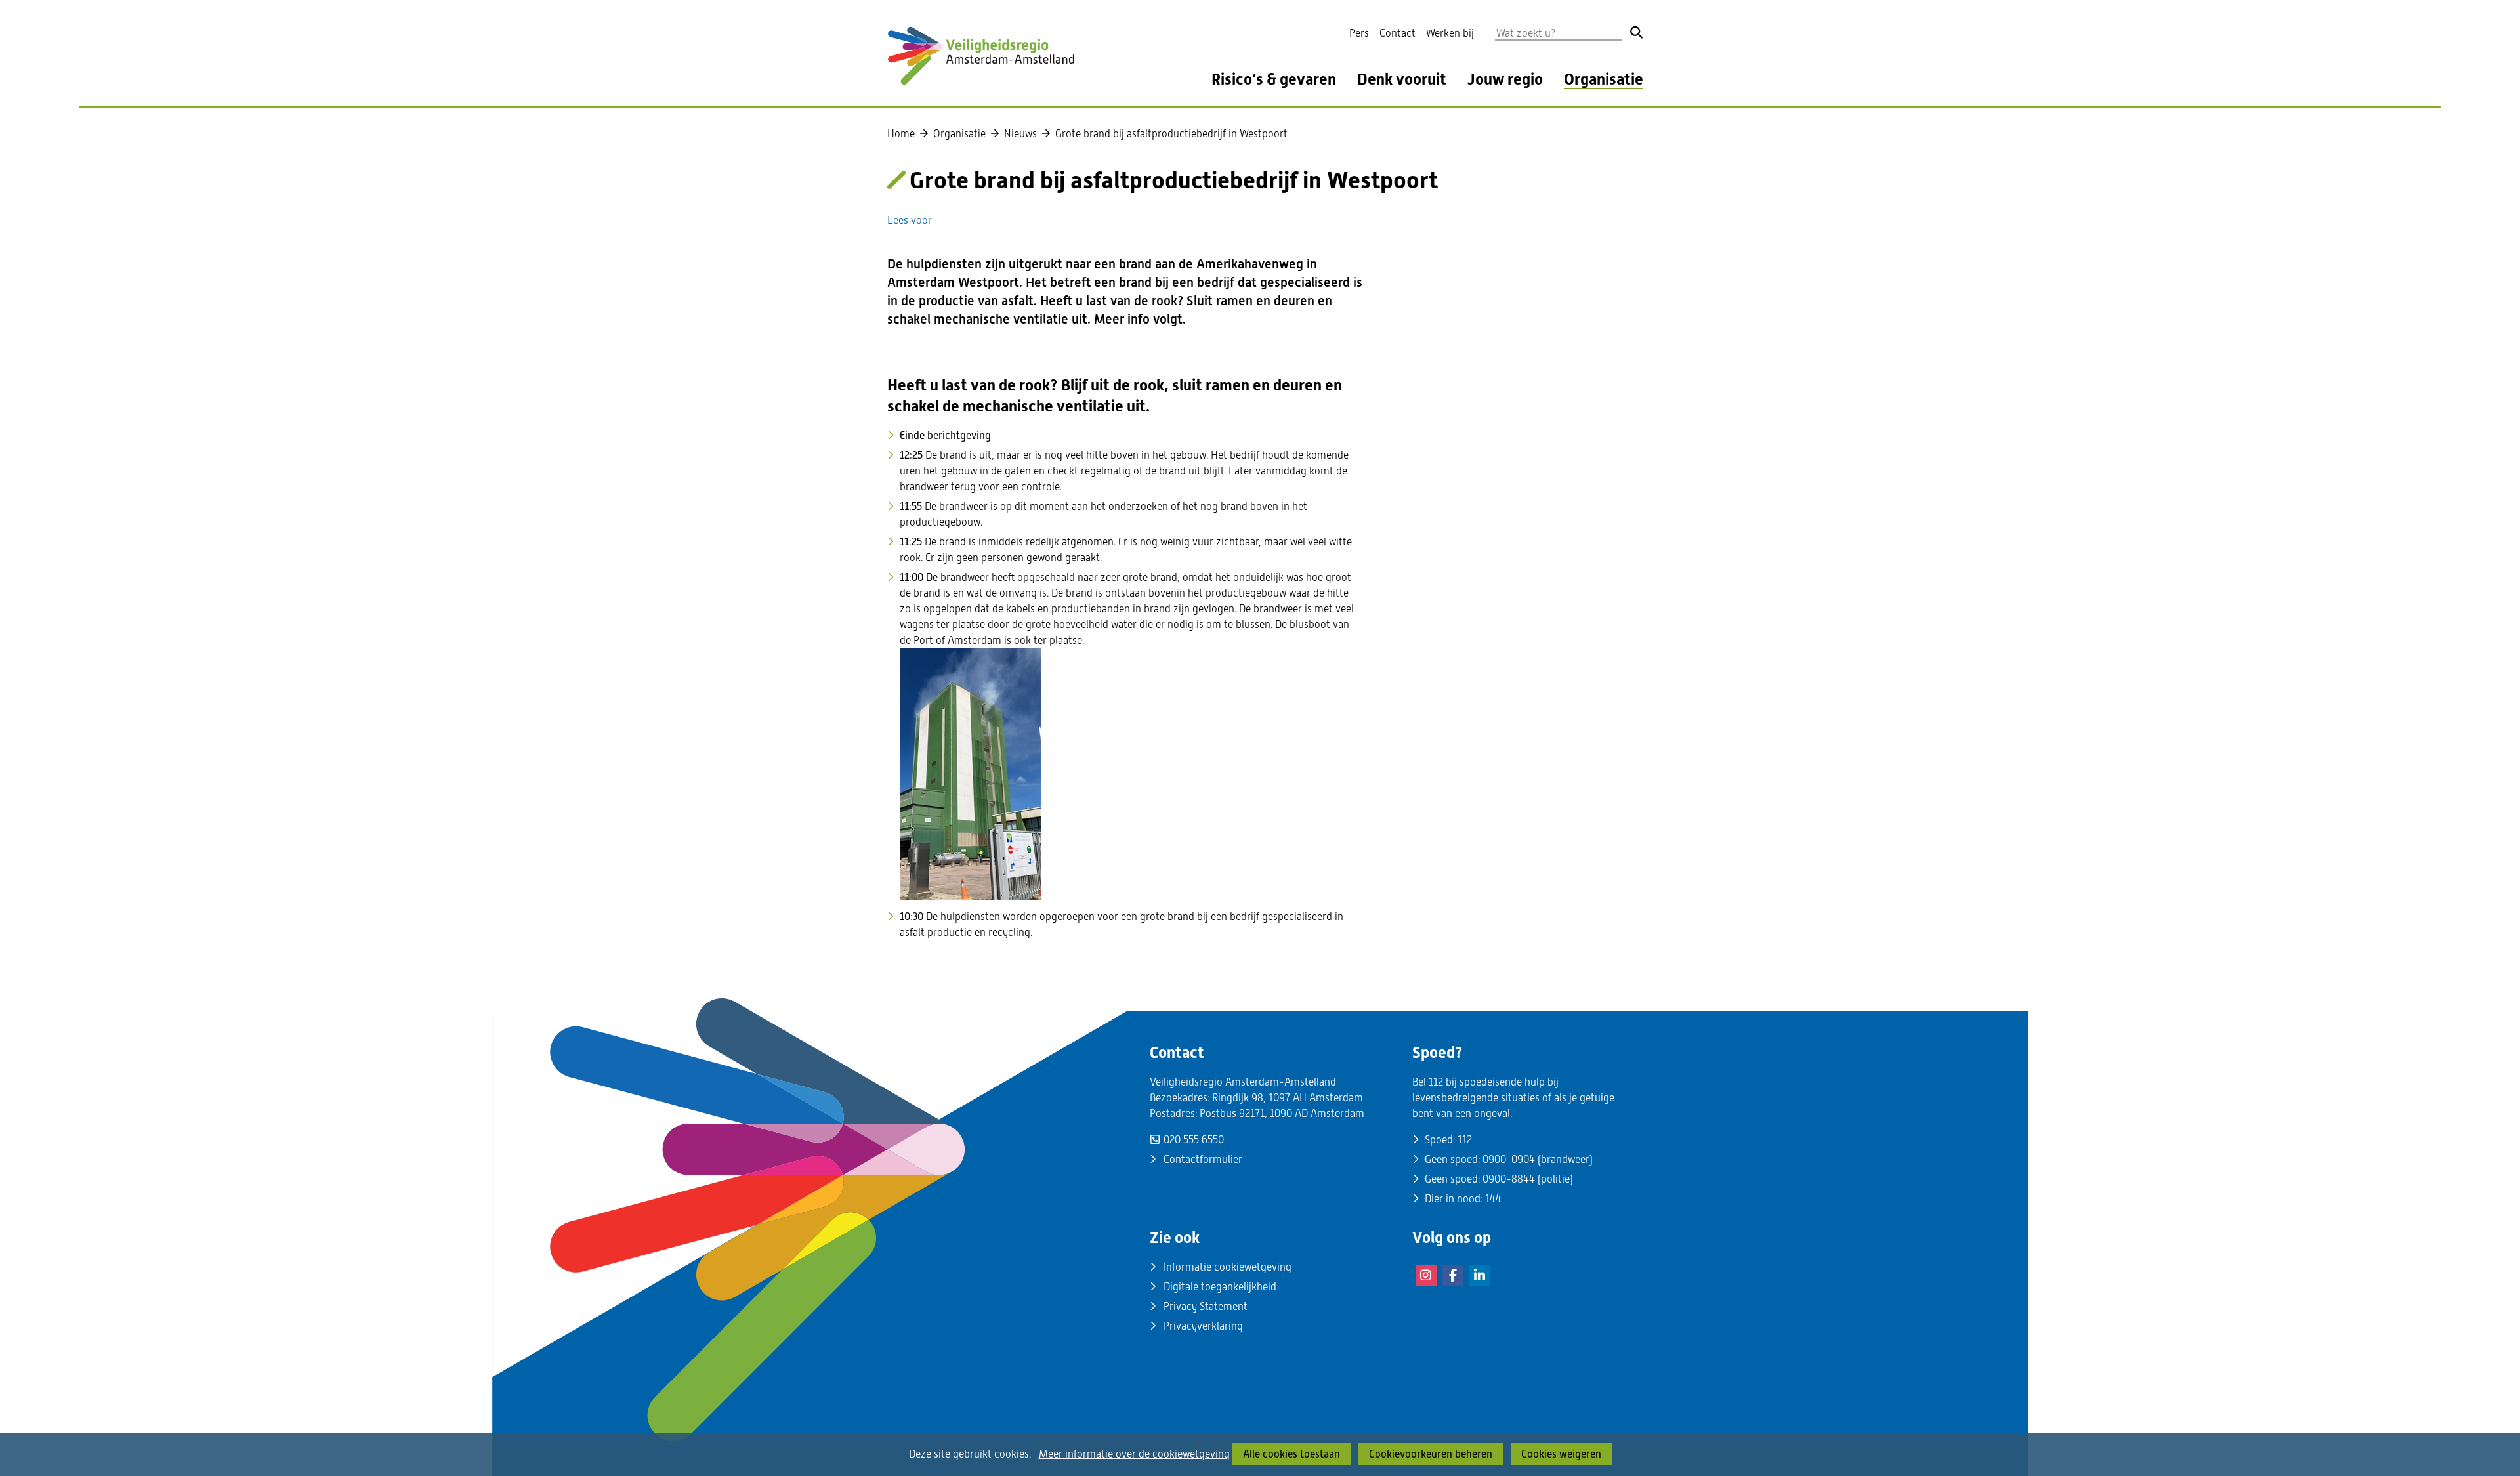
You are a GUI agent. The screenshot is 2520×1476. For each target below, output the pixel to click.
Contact (1397, 33)
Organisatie (1604, 80)
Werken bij (1450, 33)
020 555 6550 (1194, 1140)
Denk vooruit (1402, 80)
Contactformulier (1203, 1159)
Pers (1359, 33)
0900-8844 (1509, 1179)
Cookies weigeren (1561, 1454)
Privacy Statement (1206, 1306)
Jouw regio (1505, 80)
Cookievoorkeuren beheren (1431, 1454)
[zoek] (1637, 32)
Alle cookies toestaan (1291, 1454)
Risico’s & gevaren (1274, 80)
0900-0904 (1509, 1159)
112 (1465, 1140)
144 (1493, 1199)
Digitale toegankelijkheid (1220, 1287)
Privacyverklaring (1203, 1326)
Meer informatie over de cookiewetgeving (1134, 1454)
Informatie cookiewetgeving (1228, 1267)
